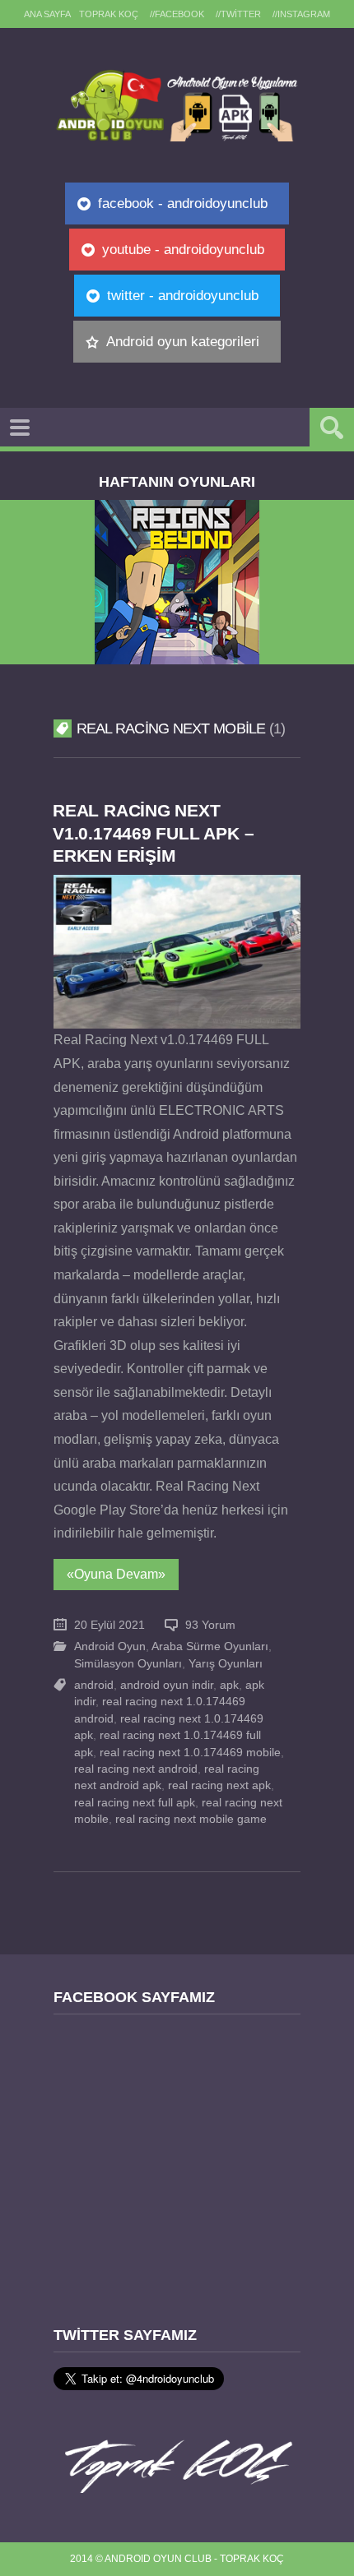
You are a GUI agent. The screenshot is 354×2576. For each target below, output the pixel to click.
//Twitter (238, 14)
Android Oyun (110, 1646)
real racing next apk (219, 1785)
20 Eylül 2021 (109, 1625)
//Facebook (177, 14)
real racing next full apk (135, 1803)
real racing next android (136, 1769)
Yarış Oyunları (226, 1664)
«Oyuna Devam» (116, 1574)
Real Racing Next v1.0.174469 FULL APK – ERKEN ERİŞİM (153, 832)
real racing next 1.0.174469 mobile (190, 1753)
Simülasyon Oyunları (128, 1664)
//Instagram (301, 14)
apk (229, 1685)
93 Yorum (210, 1625)
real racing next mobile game (191, 1819)
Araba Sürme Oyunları (210, 1646)
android (94, 1685)
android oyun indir (167, 1685)
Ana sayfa (47, 14)
